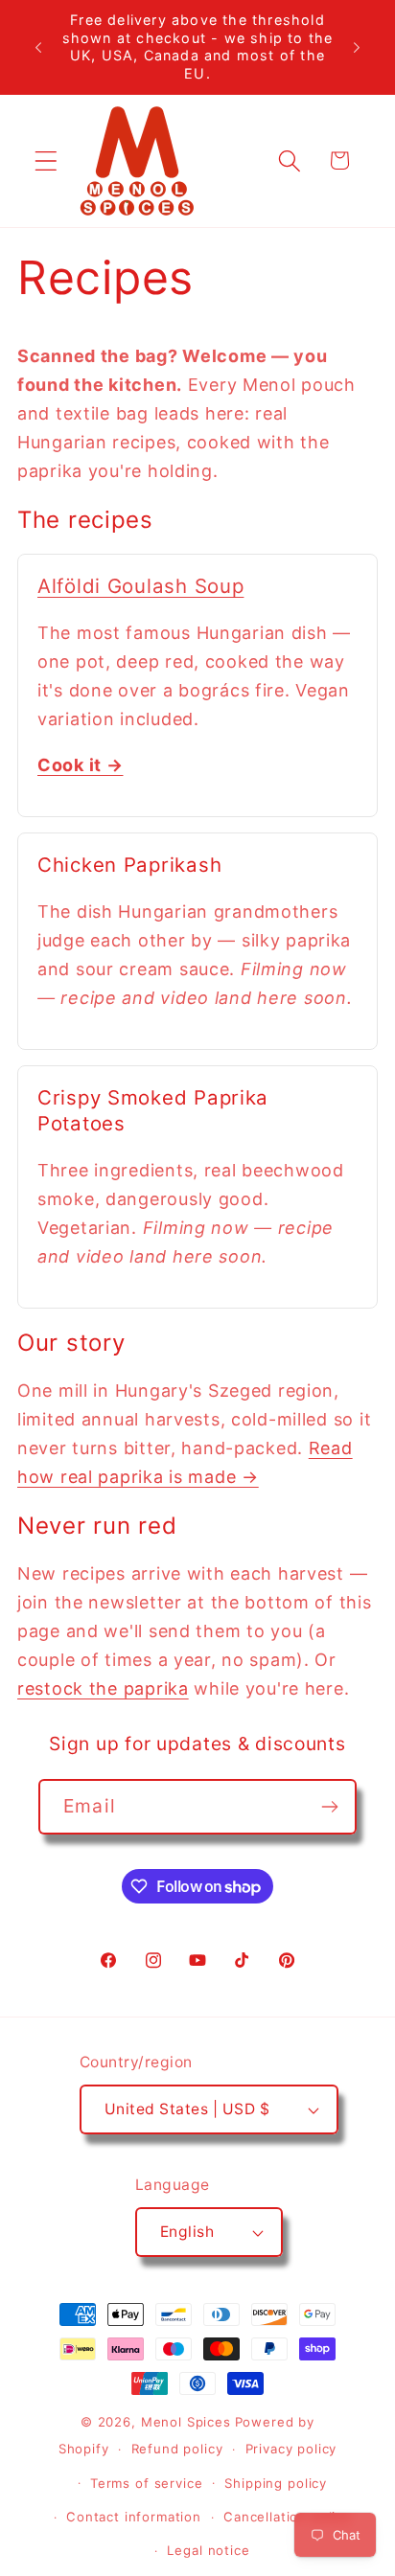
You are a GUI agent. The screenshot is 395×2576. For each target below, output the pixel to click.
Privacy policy (291, 2449)
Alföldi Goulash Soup (140, 586)
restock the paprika (103, 1688)
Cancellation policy (287, 2517)
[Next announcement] (357, 47)
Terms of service (146, 2483)
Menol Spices (186, 2422)
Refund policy (177, 2449)
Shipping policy (276, 2483)
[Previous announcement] (38, 47)
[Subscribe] (329, 1807)
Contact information (134, 2517)
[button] (46, 160)
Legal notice (208, 2550)
